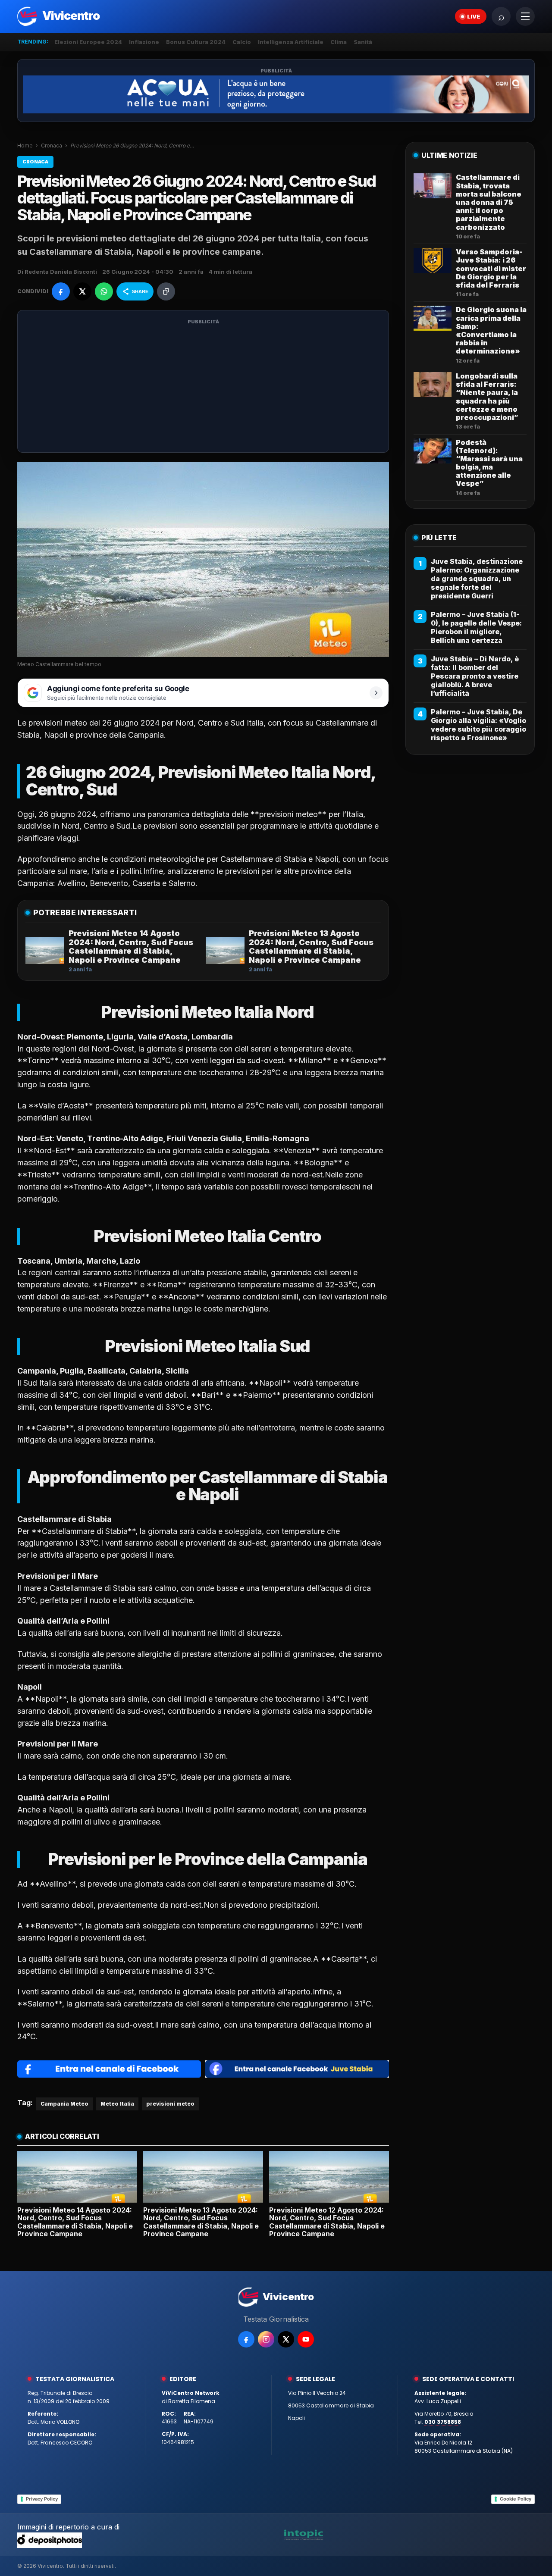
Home (25, 146)
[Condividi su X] (82, 291)
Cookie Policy (516, 2499)
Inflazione (144, 42)
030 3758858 (443, 2422)
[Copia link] (166, 291)
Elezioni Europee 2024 (88, 42)
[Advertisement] (203, 387)
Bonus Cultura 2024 (196, 42)
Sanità (363, 42)
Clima (339, 42)
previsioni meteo (170, 2104)
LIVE (474, 16)
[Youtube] (306, 2339)
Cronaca (52, 146)
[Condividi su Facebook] (61, 291)
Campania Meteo (64, 2104)
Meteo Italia (117, 2104)
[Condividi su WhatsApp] (104, 291)
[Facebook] (246, 2339)
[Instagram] (266, 2339)
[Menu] (525, 16)
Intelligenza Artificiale (291, 42)
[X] (286, 2339)
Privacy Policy (42, 2499)
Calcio (242, 42)
